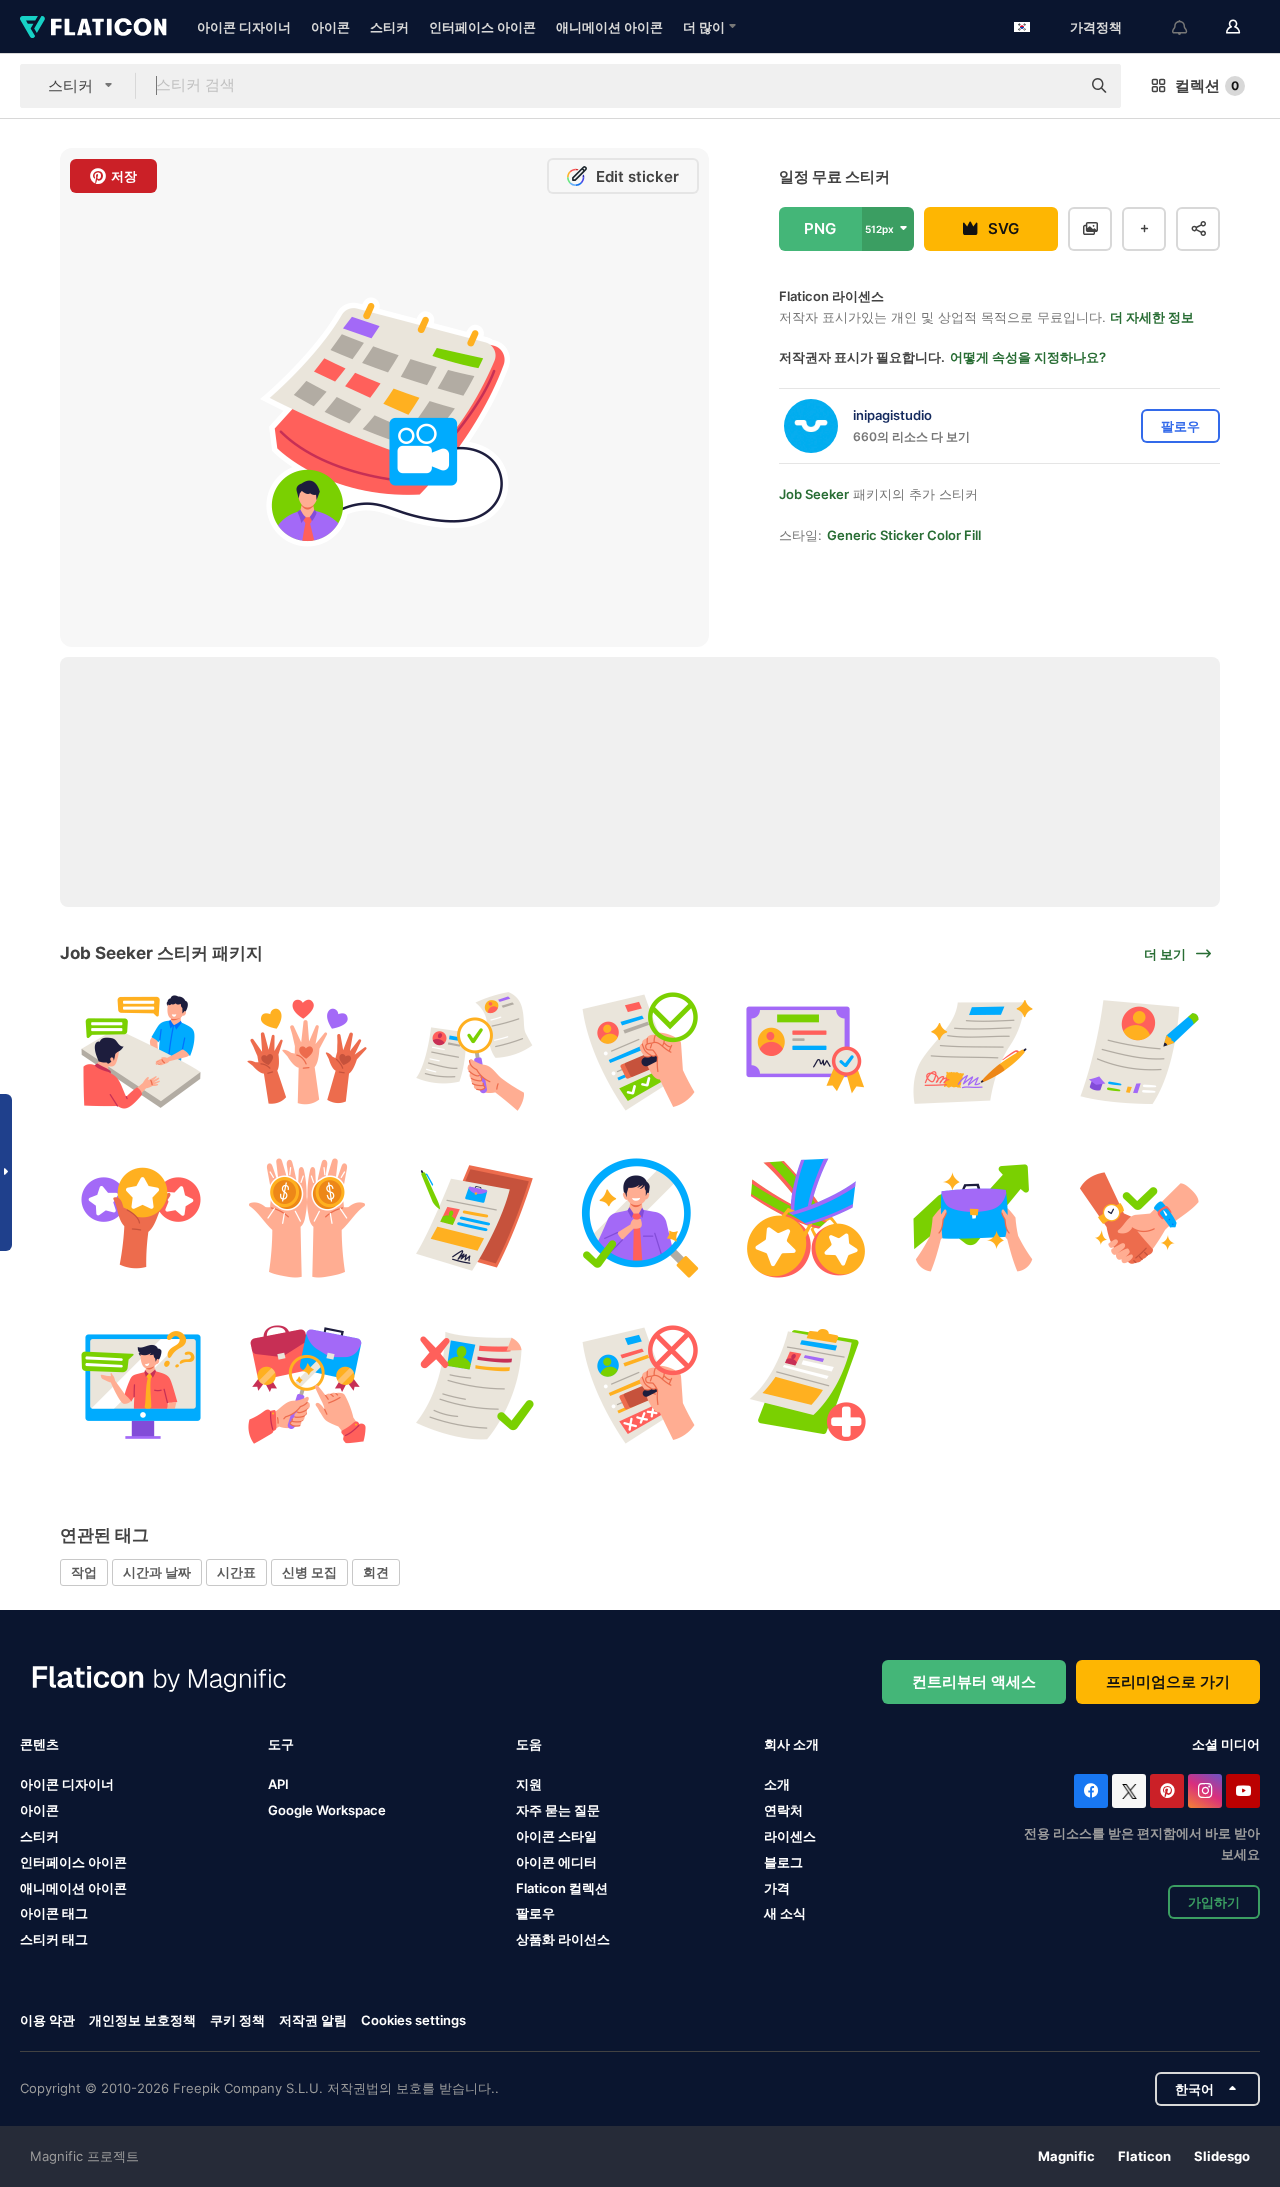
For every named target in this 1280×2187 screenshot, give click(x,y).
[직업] (972, 1217)
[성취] (806, 1217)
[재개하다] (1139, 1051)
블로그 (783, 1862)
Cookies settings (413, 2020)
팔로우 (535, 1913)
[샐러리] (306, 1217)
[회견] (140, 1051)
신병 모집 (309, 1572)
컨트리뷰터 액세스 (974, 1681)
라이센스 (790, 1836)
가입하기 (1214, 1902)
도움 (529, 1744)
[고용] (639, 1217)
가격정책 (1096, 27)
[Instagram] (1205, 1791)
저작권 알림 (313, 2020)
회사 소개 (791, 1744)
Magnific (1066, 2156)
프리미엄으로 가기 (1168, 1681)
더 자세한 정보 (1152, 317)
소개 (777, 1784)
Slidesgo (1222, 2156)
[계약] (972, 1051)
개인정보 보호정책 (142, 2020)
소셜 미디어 (1226, 1744)
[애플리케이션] (473, 1217)
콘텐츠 (39, 1744)
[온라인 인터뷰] (140, 1384)
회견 (376, 1572)
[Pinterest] (1167, 1791)
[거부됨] (639, 1384)
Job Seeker (814, 494)
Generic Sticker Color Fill (904, 535)
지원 (529, 1784)
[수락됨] (639, 1051)
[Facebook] (1091, 1791)
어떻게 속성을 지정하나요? (1028, 357)
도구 (281, 1744)
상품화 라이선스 (563, 1939)
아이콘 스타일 (556, 1836)
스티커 (389, 27)
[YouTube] (1243, 1791)
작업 (84, 1572)
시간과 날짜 (157, 1572)
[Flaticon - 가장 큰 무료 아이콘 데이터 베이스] (93, 27)
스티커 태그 (54, 1939)
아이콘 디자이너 (244, 27)
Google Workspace (327, 1810)
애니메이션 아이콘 (609, 27)
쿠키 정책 (237, 2020)
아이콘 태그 (54, 1913)
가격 (777, 1888)
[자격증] (806, 1051)
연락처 (783, 1810)
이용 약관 (47, 2020)
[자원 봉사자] (306, 1051)
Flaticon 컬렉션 (562, 1888)
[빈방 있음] (473, 1051)
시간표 (236, 1572)
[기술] (140, 1217)
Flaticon (1144, 2156)
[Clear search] (1055, 86)
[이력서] (473, 1384)
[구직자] (306, 1384)
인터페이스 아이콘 (482, 27)
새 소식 (785, 1913)
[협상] (1139, 1217)
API (278, 1784)
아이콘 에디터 (556, 1862)
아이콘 (330, 27)
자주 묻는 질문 (558, 1810)
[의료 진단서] (806, 1384)
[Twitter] (1129, 1791)
